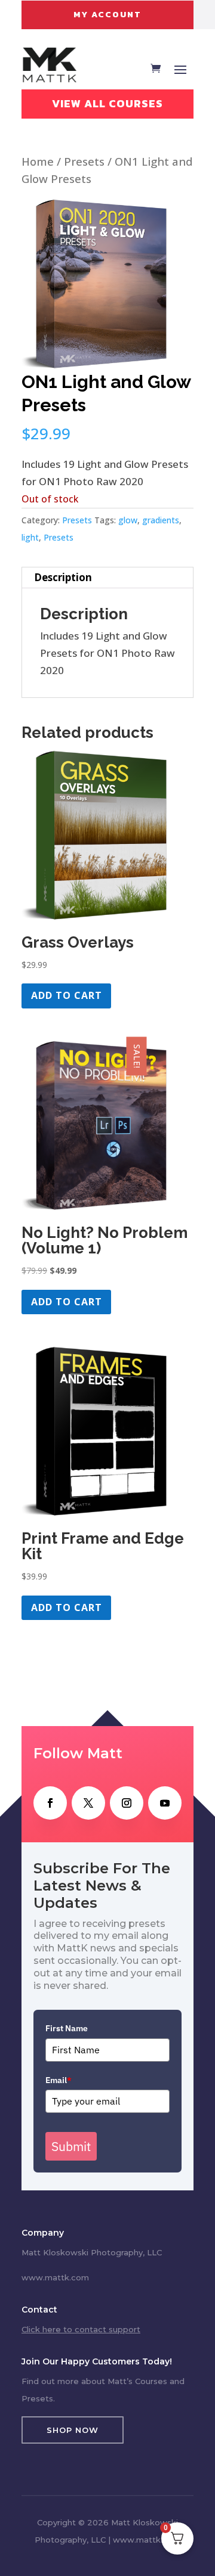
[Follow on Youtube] (165, 1803)
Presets (84, 161)
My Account (107, 15)
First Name (67, 2028)
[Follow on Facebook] (50, 1803)
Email (59, 2080)
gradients (161, 520)
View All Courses (107, 103)
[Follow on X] (88, 1803)
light (30, 537)
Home (38, 161)
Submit (71, 2146)
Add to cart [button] (67, 995)
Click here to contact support (81, 2329)
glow (128, 520)
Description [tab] (63, 577)
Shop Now (73, 2430)
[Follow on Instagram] (127, 1803)
